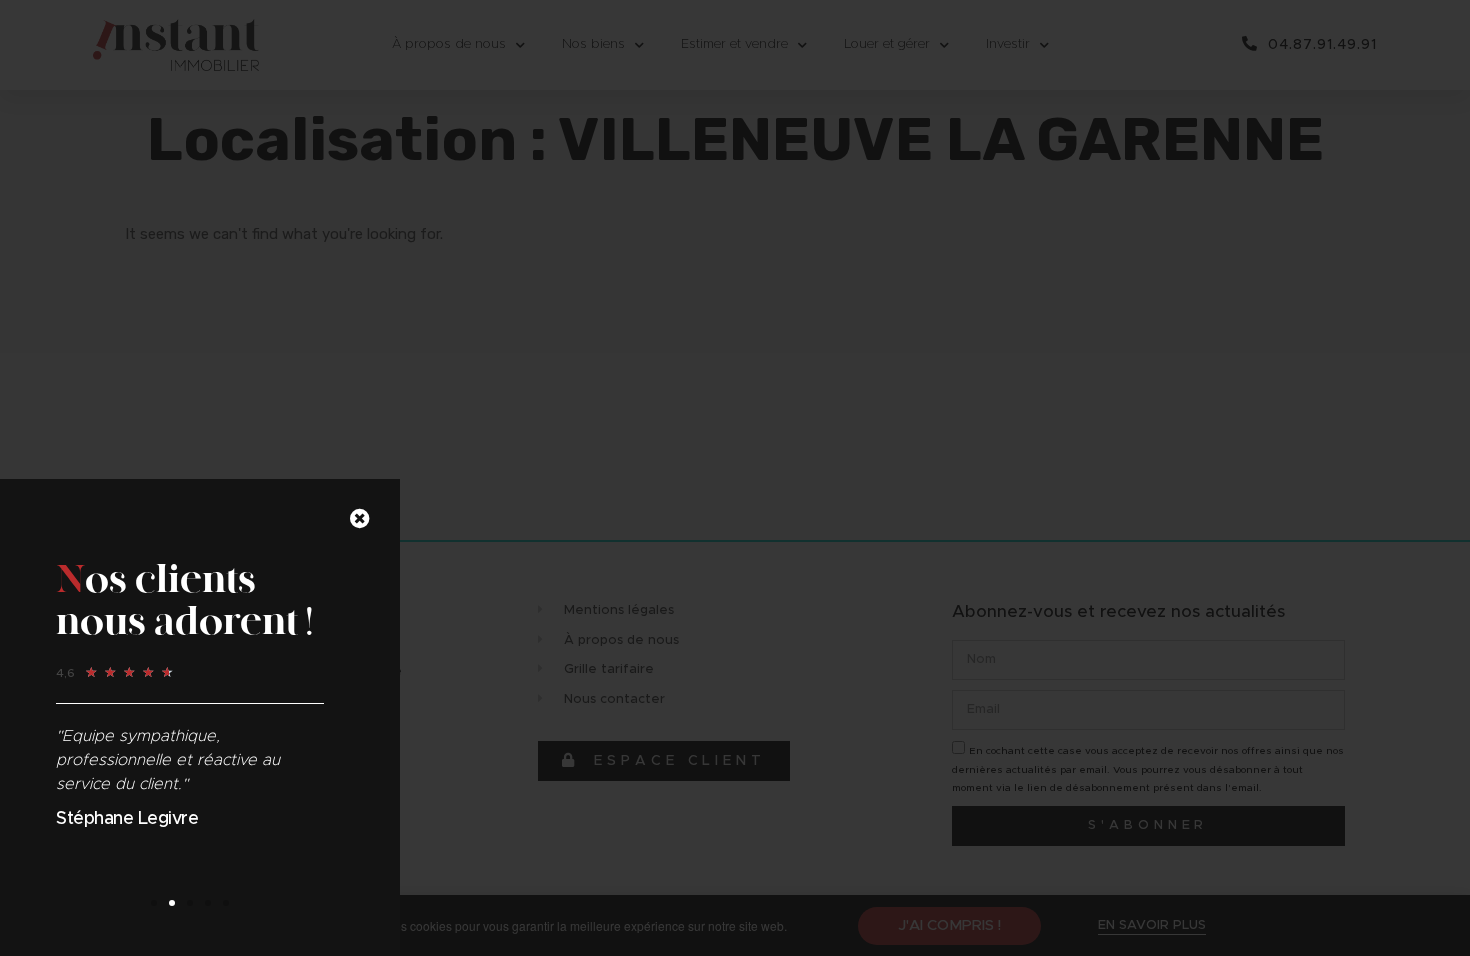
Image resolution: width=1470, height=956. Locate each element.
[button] (154, 903)
